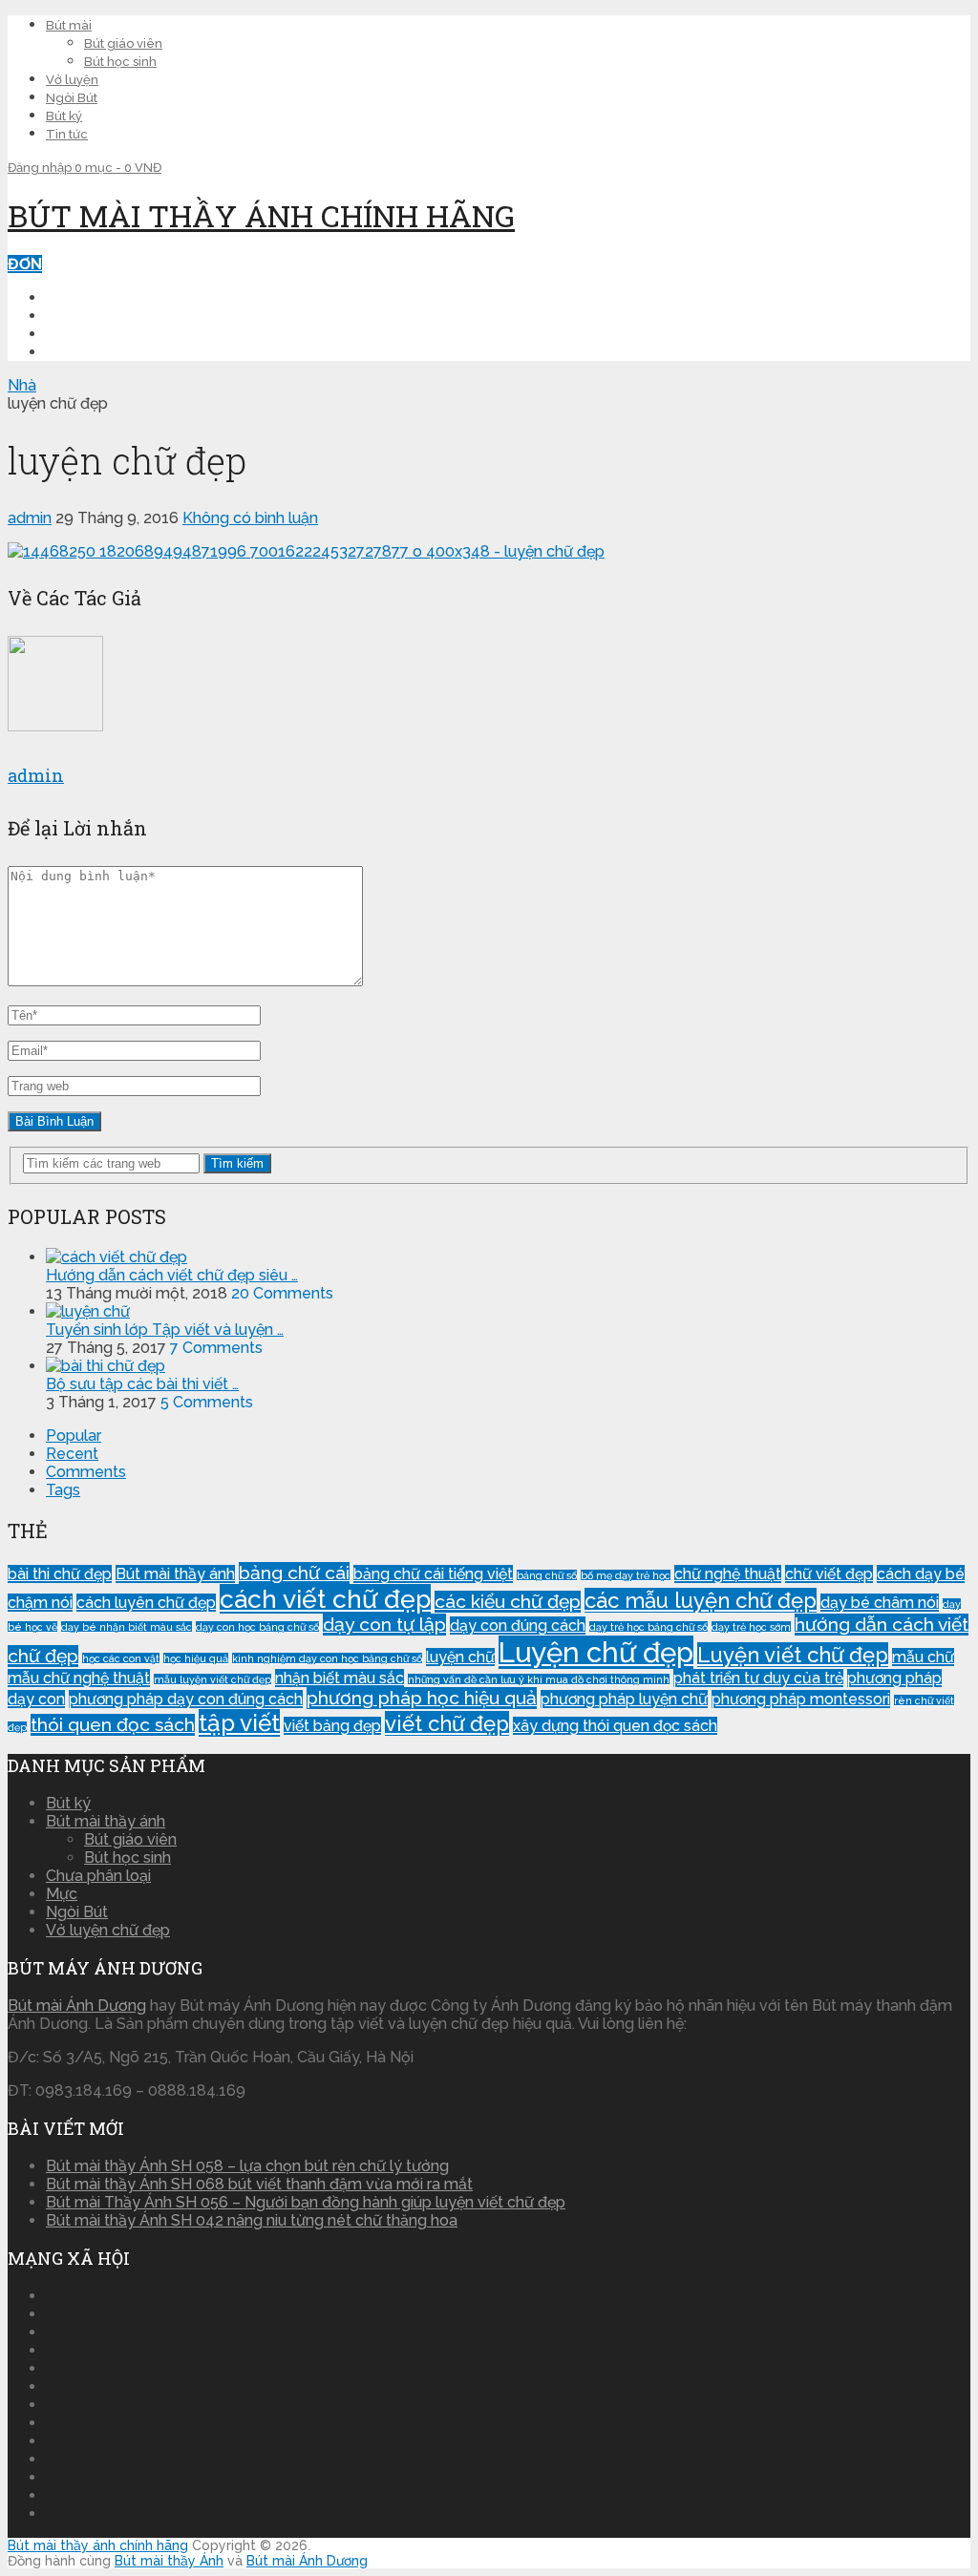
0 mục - (118, 168)
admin (30, 518)
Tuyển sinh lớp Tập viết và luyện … (165, 1330)
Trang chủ (91, 297)
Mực (62, 1894)
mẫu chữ (923, 1657)
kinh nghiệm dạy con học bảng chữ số (327, 1658)
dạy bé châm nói (880, 1603)
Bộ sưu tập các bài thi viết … (142, 1384)
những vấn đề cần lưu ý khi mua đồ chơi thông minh (539, 1679)
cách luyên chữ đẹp (146, 1603)
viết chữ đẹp (447, 1723)
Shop (67, 352)
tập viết (239, 1723)
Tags (63, 1490)
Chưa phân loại (98, 1876)
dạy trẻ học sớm (751, 1627)
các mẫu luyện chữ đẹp (701, 1600)
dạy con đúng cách (518, 1626)
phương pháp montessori (801, 1699)
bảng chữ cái (294, 1573)
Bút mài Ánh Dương (77, 2006)
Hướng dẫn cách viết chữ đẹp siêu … (172, 1275)
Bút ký (64, 116)
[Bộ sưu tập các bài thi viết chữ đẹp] (106, 1366)
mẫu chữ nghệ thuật (79, 1678)
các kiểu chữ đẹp (508, 1602)
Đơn (25, 264)
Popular (74, 1436)
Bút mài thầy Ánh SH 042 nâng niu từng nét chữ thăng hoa (252, 2220)
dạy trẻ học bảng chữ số (648, 1627)
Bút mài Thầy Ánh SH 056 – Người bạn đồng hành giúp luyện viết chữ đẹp (306, 2202)
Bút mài (69, 25)
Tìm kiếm (237, 1163)
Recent (72, 1454)
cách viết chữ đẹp (325, 1599)
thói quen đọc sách (113, 1725)
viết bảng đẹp (332, 1726)
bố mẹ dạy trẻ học (626, 1575)
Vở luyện (72, 80)
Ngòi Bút (72, 98)
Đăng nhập (41, 168)
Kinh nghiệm (96, 334)
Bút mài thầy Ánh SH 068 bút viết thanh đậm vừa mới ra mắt (259, 2184)
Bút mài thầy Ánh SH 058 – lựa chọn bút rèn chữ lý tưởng (247, 2166)
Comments (86, 1472)
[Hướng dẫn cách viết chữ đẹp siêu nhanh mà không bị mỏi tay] (117, 1257)
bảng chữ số (547, 1575)
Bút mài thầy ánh (175, 1574)
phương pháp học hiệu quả (422, 1698)
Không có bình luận (250, 518)
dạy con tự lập (384, 1625)
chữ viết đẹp (829, 1574)
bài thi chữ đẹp (60, 1574)
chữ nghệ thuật (728, 1574)
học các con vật (121, 1658)
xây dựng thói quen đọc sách (615, 1726)
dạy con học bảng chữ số (257, 1627)
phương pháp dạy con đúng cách (186, 1699)
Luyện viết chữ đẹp (793, 1655)
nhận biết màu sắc (340, 1678)
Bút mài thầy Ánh (169, 2561)
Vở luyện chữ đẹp (108, 1930)
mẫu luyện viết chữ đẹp (213, 1679)
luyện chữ (460, 1657)
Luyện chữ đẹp (107, 316)
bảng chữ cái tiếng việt (433, 1574)
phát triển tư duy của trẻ (758, 1678)
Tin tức (67, 134)
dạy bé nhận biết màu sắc (127, 1627)
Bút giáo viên (123, 43)
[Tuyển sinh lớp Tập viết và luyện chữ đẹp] (88, 1311)
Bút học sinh (120, 62)
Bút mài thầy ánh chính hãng (261, 215)
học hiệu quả (196, 1658)
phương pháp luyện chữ (624, 1699)
